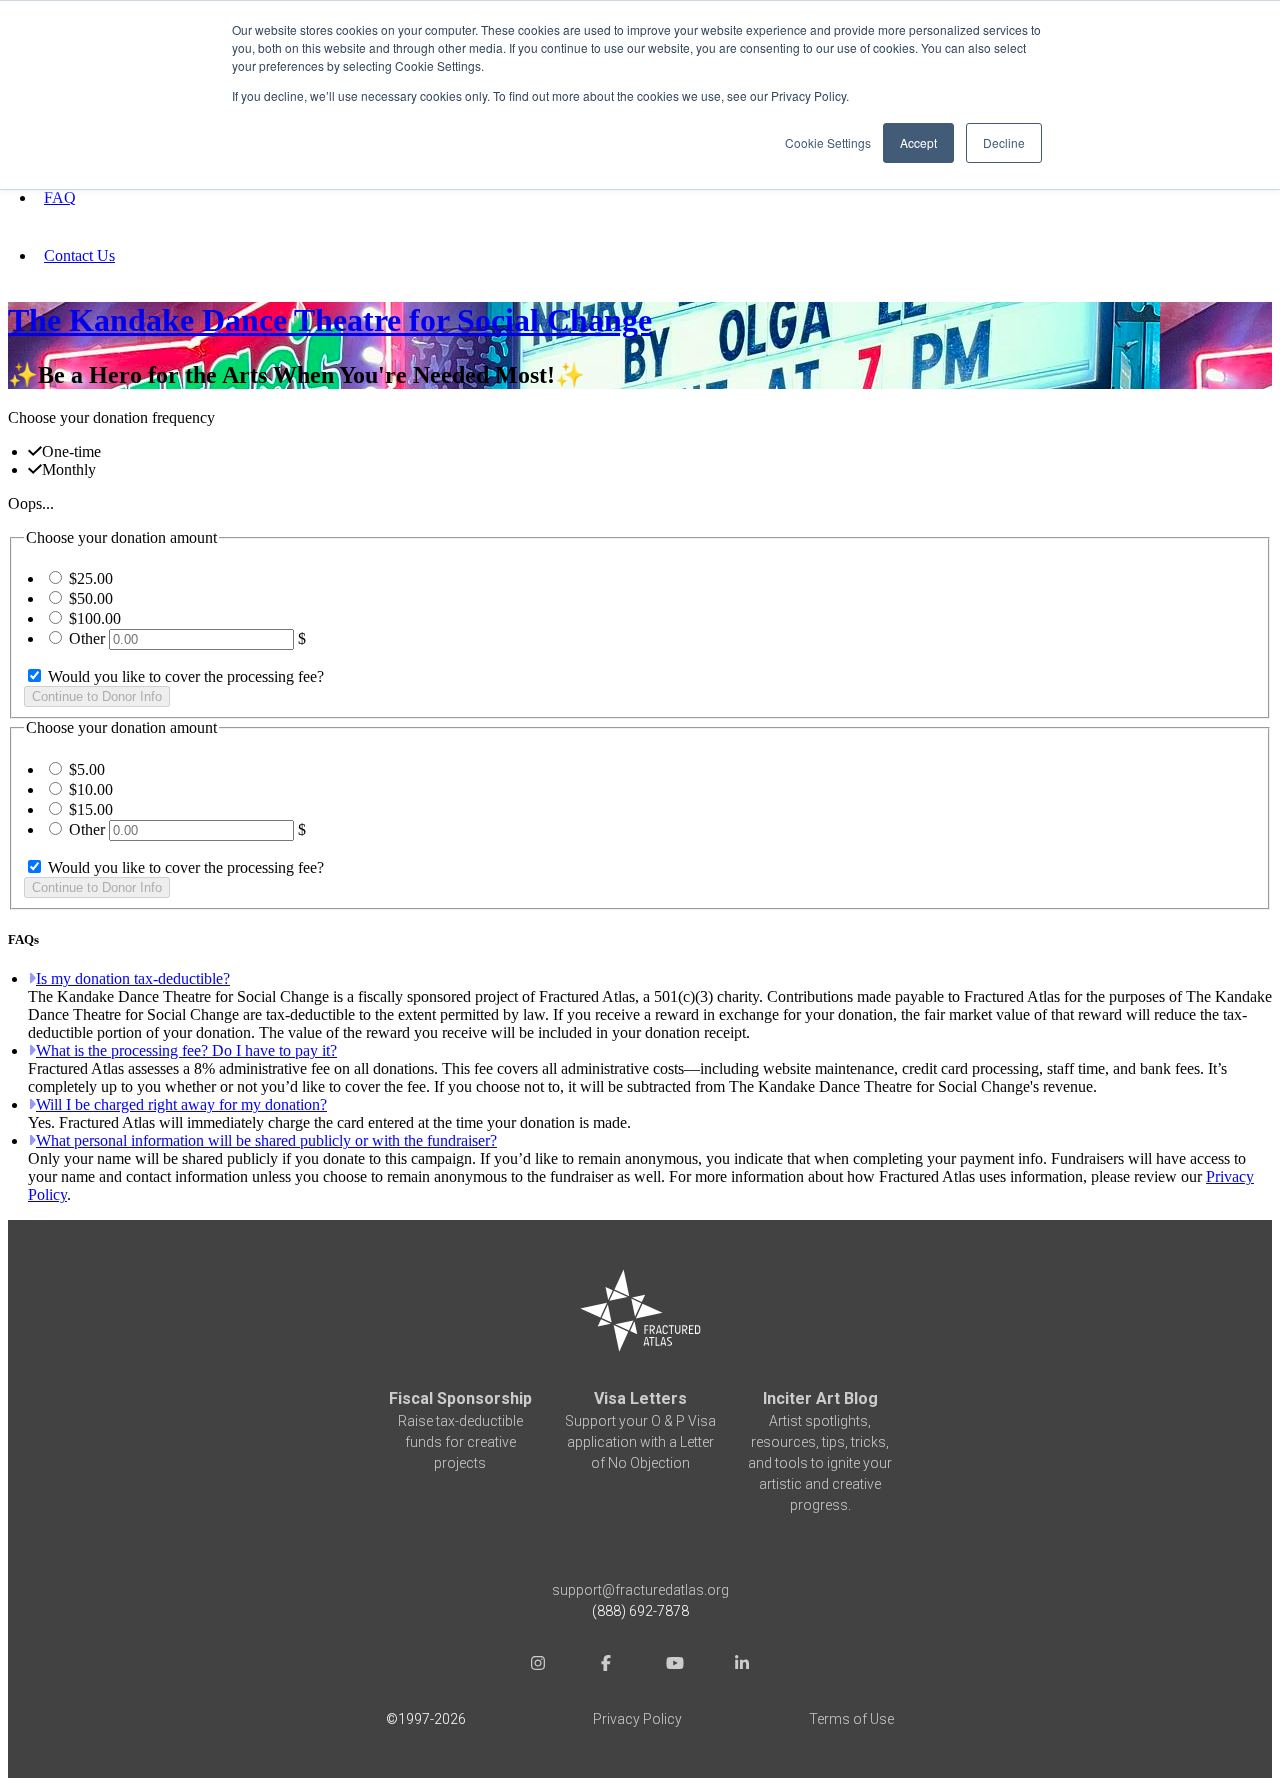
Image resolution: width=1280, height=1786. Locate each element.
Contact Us (79, 255)
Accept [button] (918, 142)
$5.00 (87, 769)
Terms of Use (851, 1719)
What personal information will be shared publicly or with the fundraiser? (266, 1140)
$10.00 (91, 789)
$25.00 (91, 578)
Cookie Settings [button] (828, 142)
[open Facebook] (606, 1665)
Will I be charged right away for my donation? (181, 1104)
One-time (71, 451)
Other (87, 638)
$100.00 (95, 618)
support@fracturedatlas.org (640, 1590)
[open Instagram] (538, 1665)
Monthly (69, 469)
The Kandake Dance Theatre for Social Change (330, 320)
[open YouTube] (674, 1665)
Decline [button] (1004, 142)
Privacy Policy (637, 1719)
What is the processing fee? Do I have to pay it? (186, 1050)
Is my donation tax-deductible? (133, 978)
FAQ (60, 197)
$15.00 (91, 809)
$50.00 (91, 598)
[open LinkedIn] (742, 1665)
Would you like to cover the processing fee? (184, 676)
